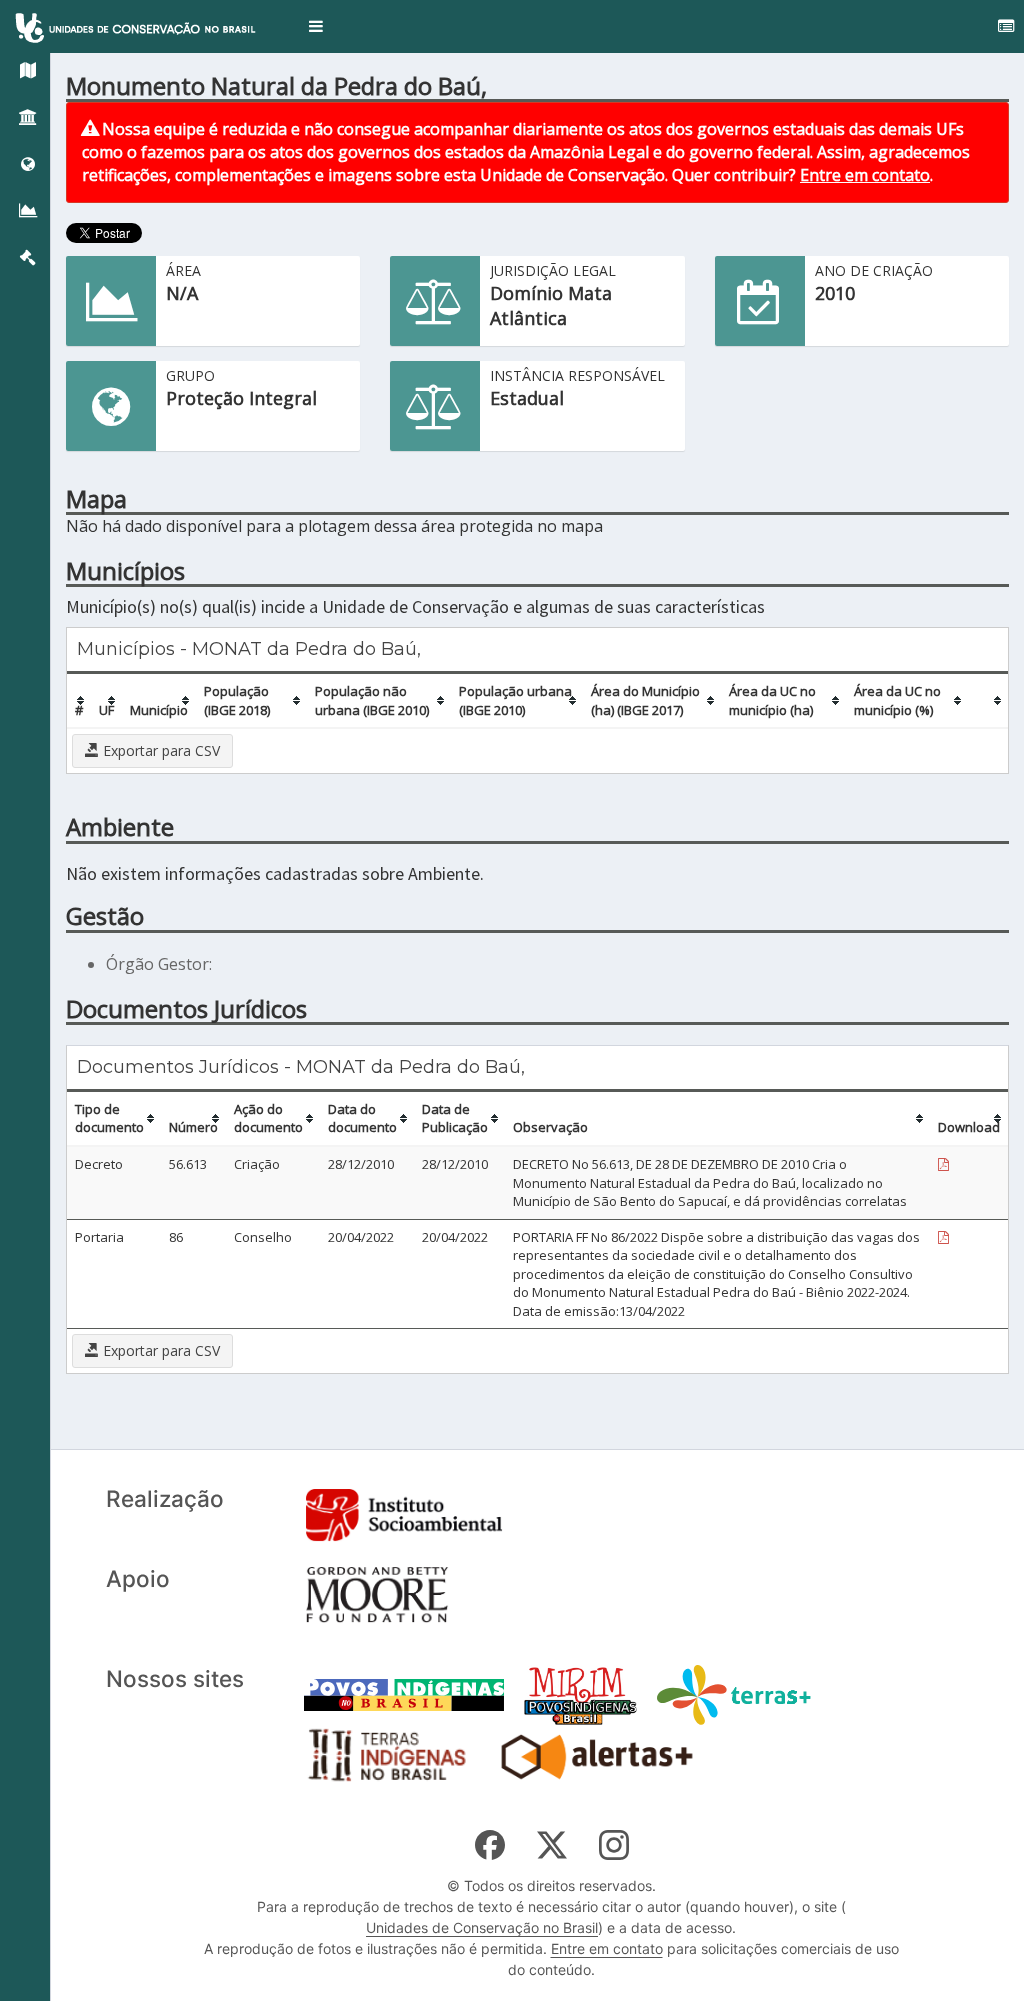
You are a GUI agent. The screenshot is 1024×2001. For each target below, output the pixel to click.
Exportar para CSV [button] (159, 750)
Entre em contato (865, 175)
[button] (316, 26)
